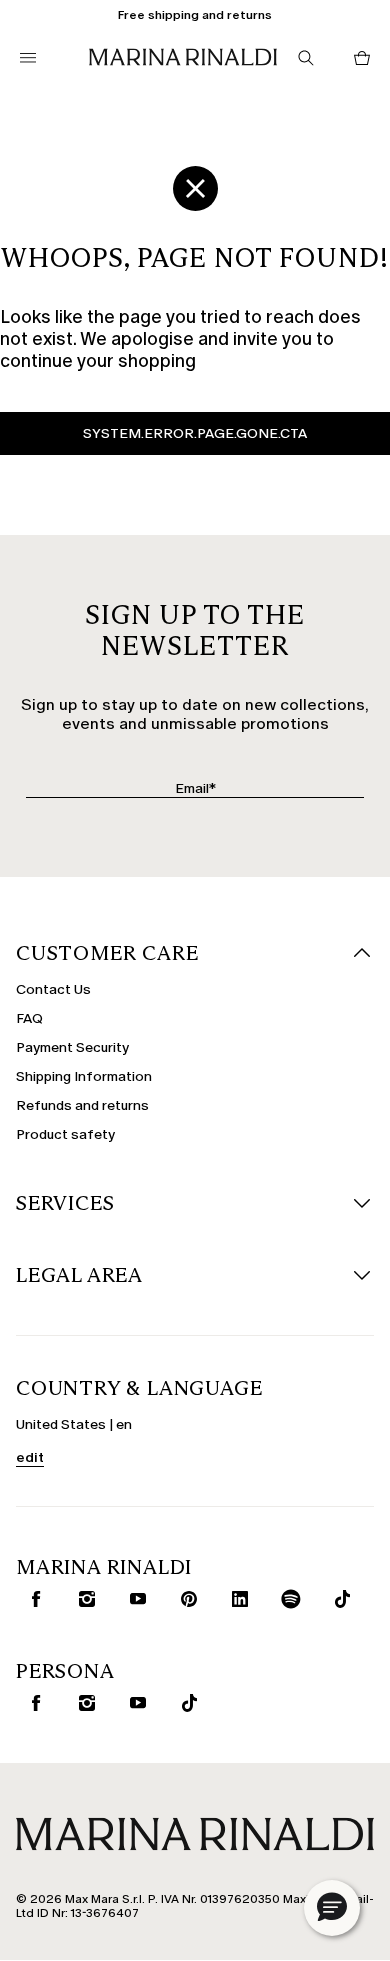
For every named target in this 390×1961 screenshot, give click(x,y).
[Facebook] (32, 1599)
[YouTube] (134, 1599)
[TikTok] (338, 1599)
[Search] (306, 58)
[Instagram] (83, 1599)
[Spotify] (287, 1599)
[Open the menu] (28, 58)
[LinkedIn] (236, 1599)
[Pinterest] (185, 1599)
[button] (332, 1908)
